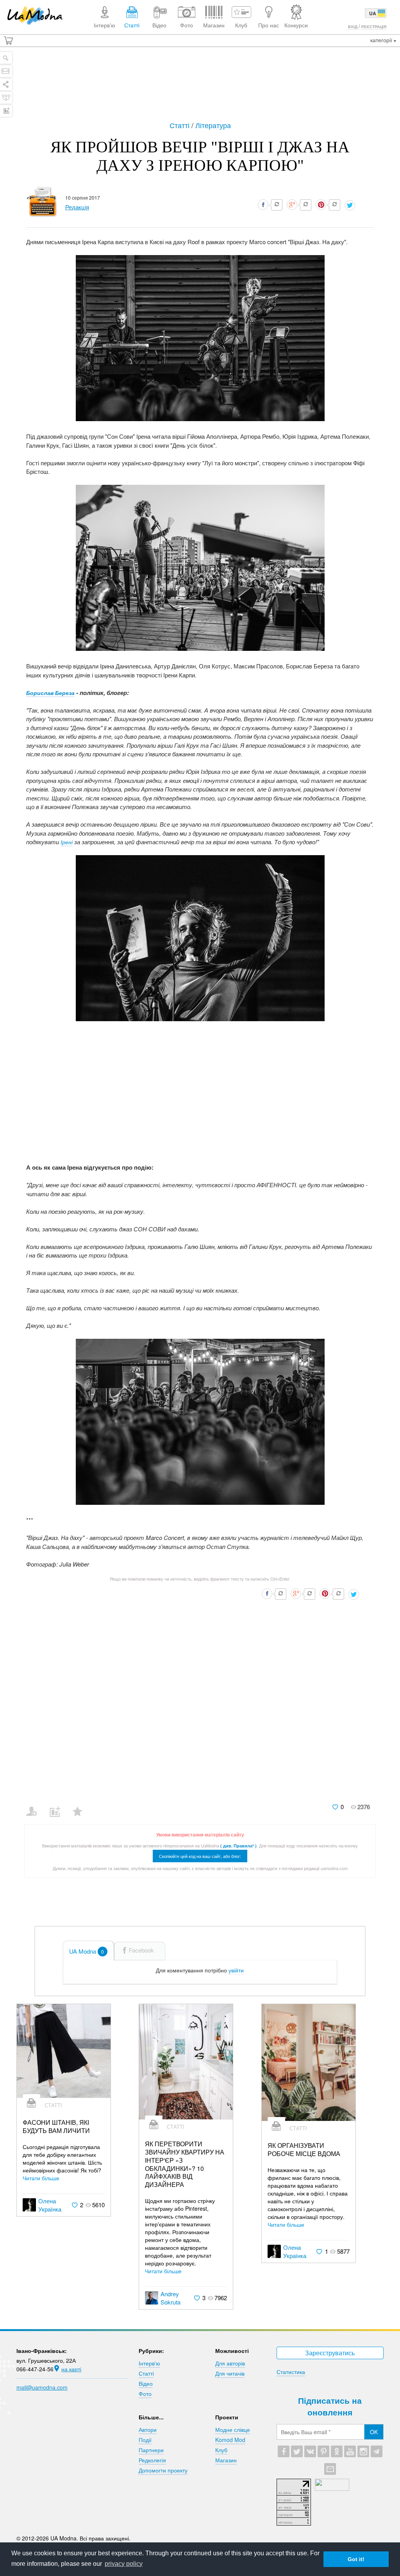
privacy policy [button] (124, 2564)
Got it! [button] (356, 2559)
